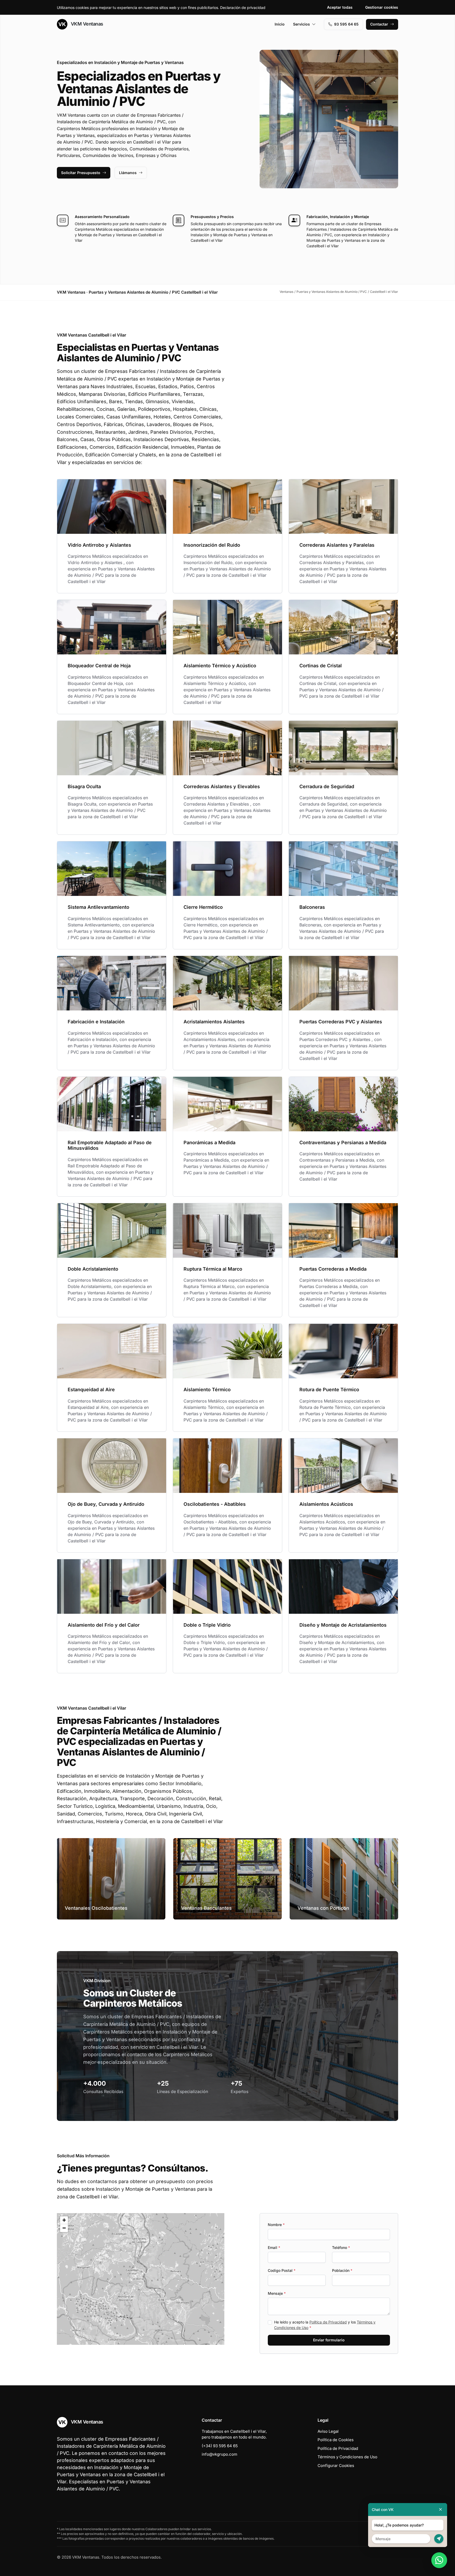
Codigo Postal (282, 2270)
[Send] (439, 2539)
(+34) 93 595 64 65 (220, 2446)
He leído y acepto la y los (325, 2325)
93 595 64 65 (346, 24)
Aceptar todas (340, 7)
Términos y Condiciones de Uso (347, 2457)
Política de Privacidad (328, 2322)
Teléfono (341, 2247)
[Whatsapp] (439, 2560)
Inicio (280, 24)
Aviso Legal (328, 2431)
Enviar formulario (329, 2340)
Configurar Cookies (336, 2466)
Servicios (301, 24)
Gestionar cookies (382, 7)
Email (274, 2247)
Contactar (379, 24)
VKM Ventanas (86, 24)
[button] (141, 2279)
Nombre (276, 2225)
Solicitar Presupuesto (81, 173)
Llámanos (128, 173)
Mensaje (277, 2293)
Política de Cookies (336, 2440)
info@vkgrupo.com (219, 2454)
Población (342, 2270)
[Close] (441, 2510)
